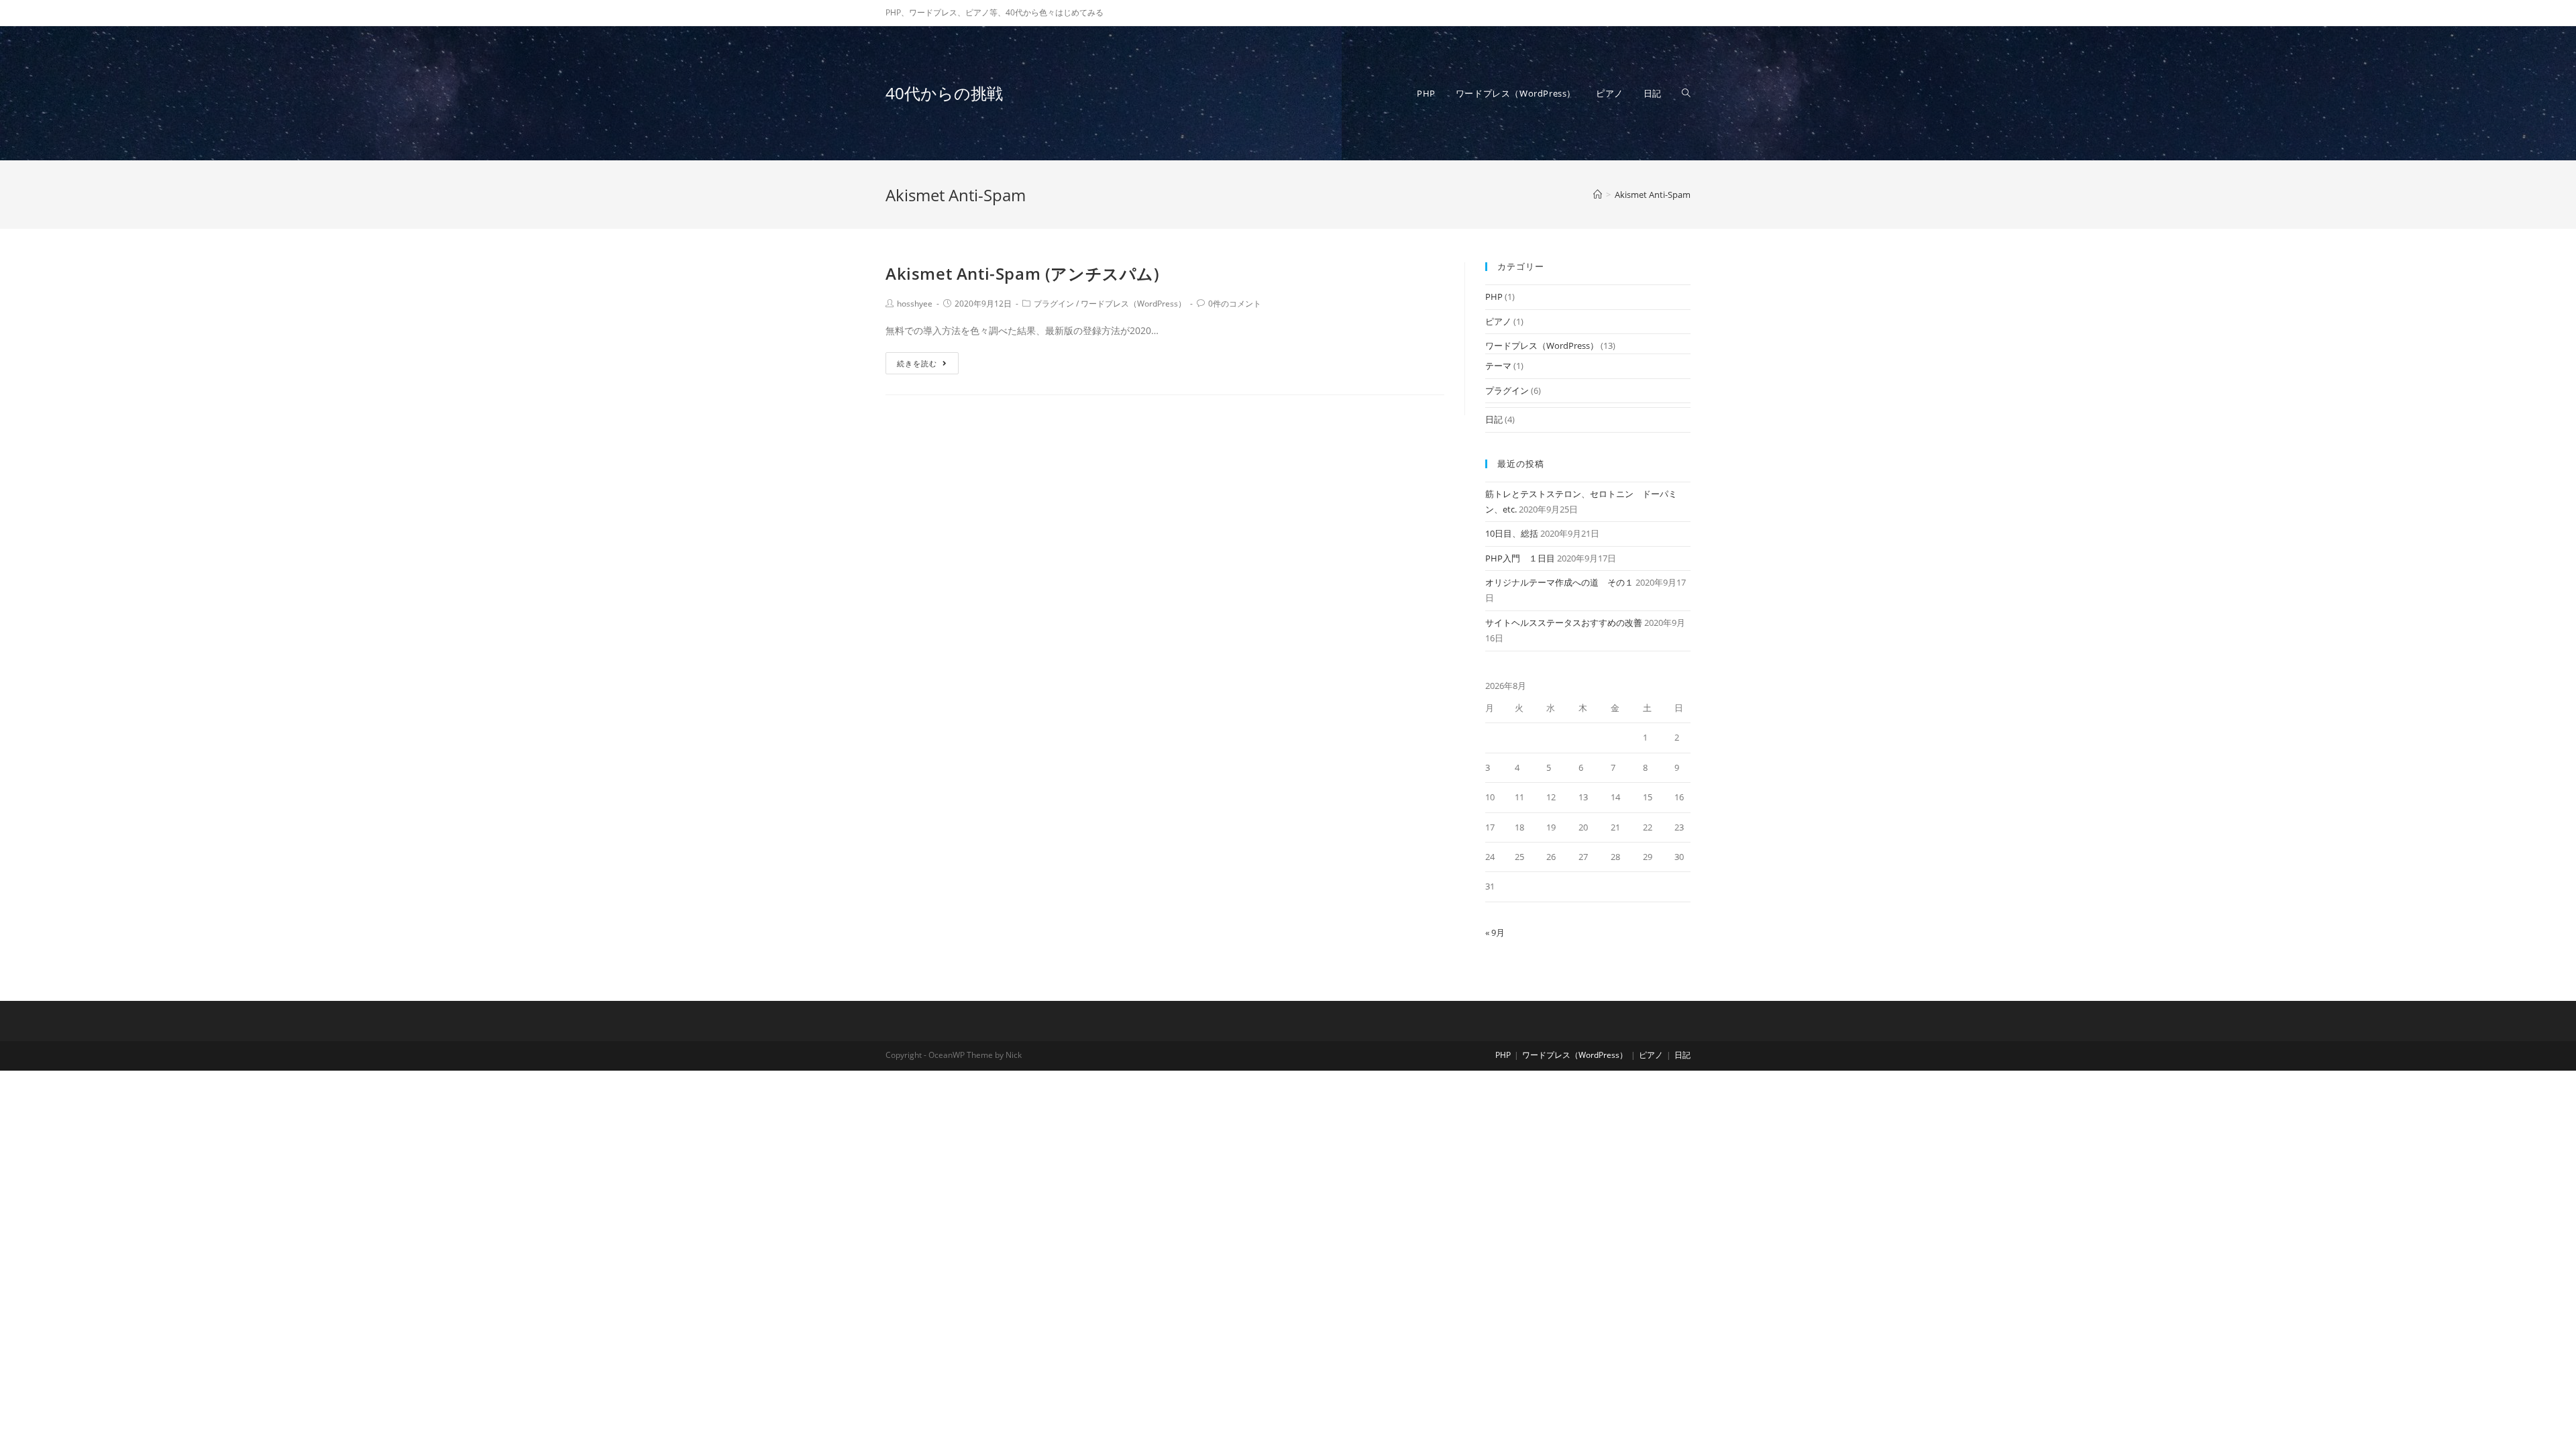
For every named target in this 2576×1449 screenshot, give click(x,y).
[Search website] (1686, 93)
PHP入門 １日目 (1520, 558)
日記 (1494, 419)
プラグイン (1054, 304)
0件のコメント (1235, 304)
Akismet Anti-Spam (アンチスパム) (1023, 273)
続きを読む (917, 363)
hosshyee (915, 304)
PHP (1494, 297)
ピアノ (1498, 321)
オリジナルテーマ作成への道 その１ (1559, 582)
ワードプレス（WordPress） (1133, 304)
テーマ (1498, 366)
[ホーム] (1598, 195)
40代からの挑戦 (944, 93)
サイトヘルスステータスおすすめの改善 (1564, 623)
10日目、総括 (1512, 533)
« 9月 (1495, 932)
